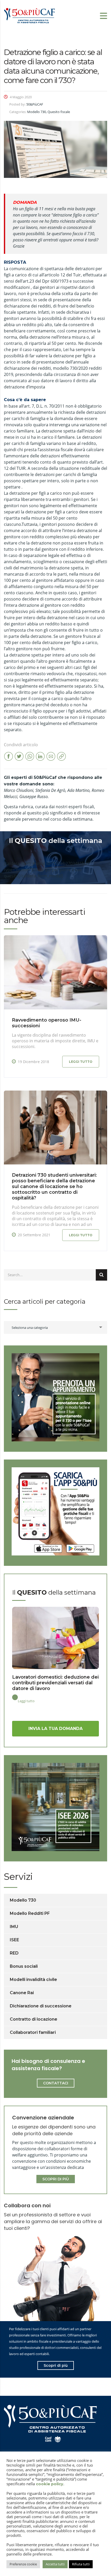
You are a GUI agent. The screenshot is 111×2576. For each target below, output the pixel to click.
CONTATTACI (56, 2083)
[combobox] (55, 1327)
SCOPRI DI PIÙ (56, 2179)
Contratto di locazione (34, 2019)
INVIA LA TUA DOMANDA (55, 1729)
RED (14, 1953)
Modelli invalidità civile (33, 1980)
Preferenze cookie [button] (23, 2564)
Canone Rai (22, 1993)
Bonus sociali (24, 1966)
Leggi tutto (81, 1062)
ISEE (14, 1940)
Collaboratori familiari (33, 2032)
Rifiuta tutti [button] (81, 2564)
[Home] (30, 15)
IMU (14, 1927)
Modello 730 (23, 1900)
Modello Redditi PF (30, 1913)
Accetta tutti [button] (55, 2564)
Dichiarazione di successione (41, 2006)
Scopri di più (56, 2365)
